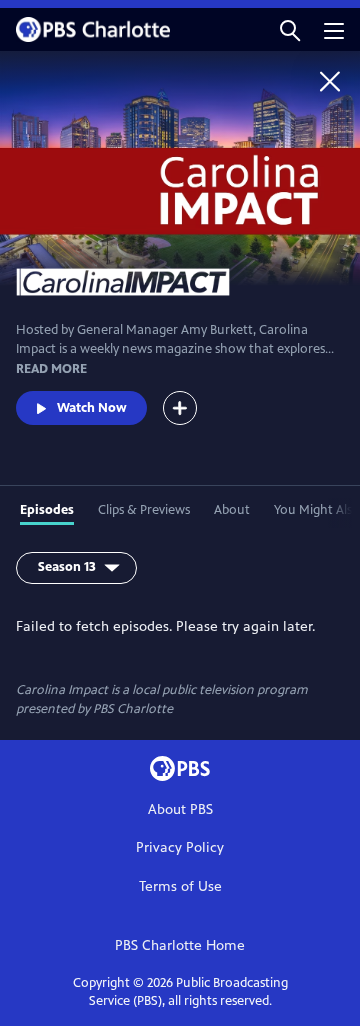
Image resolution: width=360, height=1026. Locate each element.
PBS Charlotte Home (180, 945)
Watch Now (92, 408)
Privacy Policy (180, 847)
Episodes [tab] (47, 510)
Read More (51, 369)
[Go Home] (330, 81)
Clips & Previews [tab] (144, 510)
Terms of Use (180, 886)
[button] (290, 29)
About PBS (180, 809)
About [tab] (232, 510)
